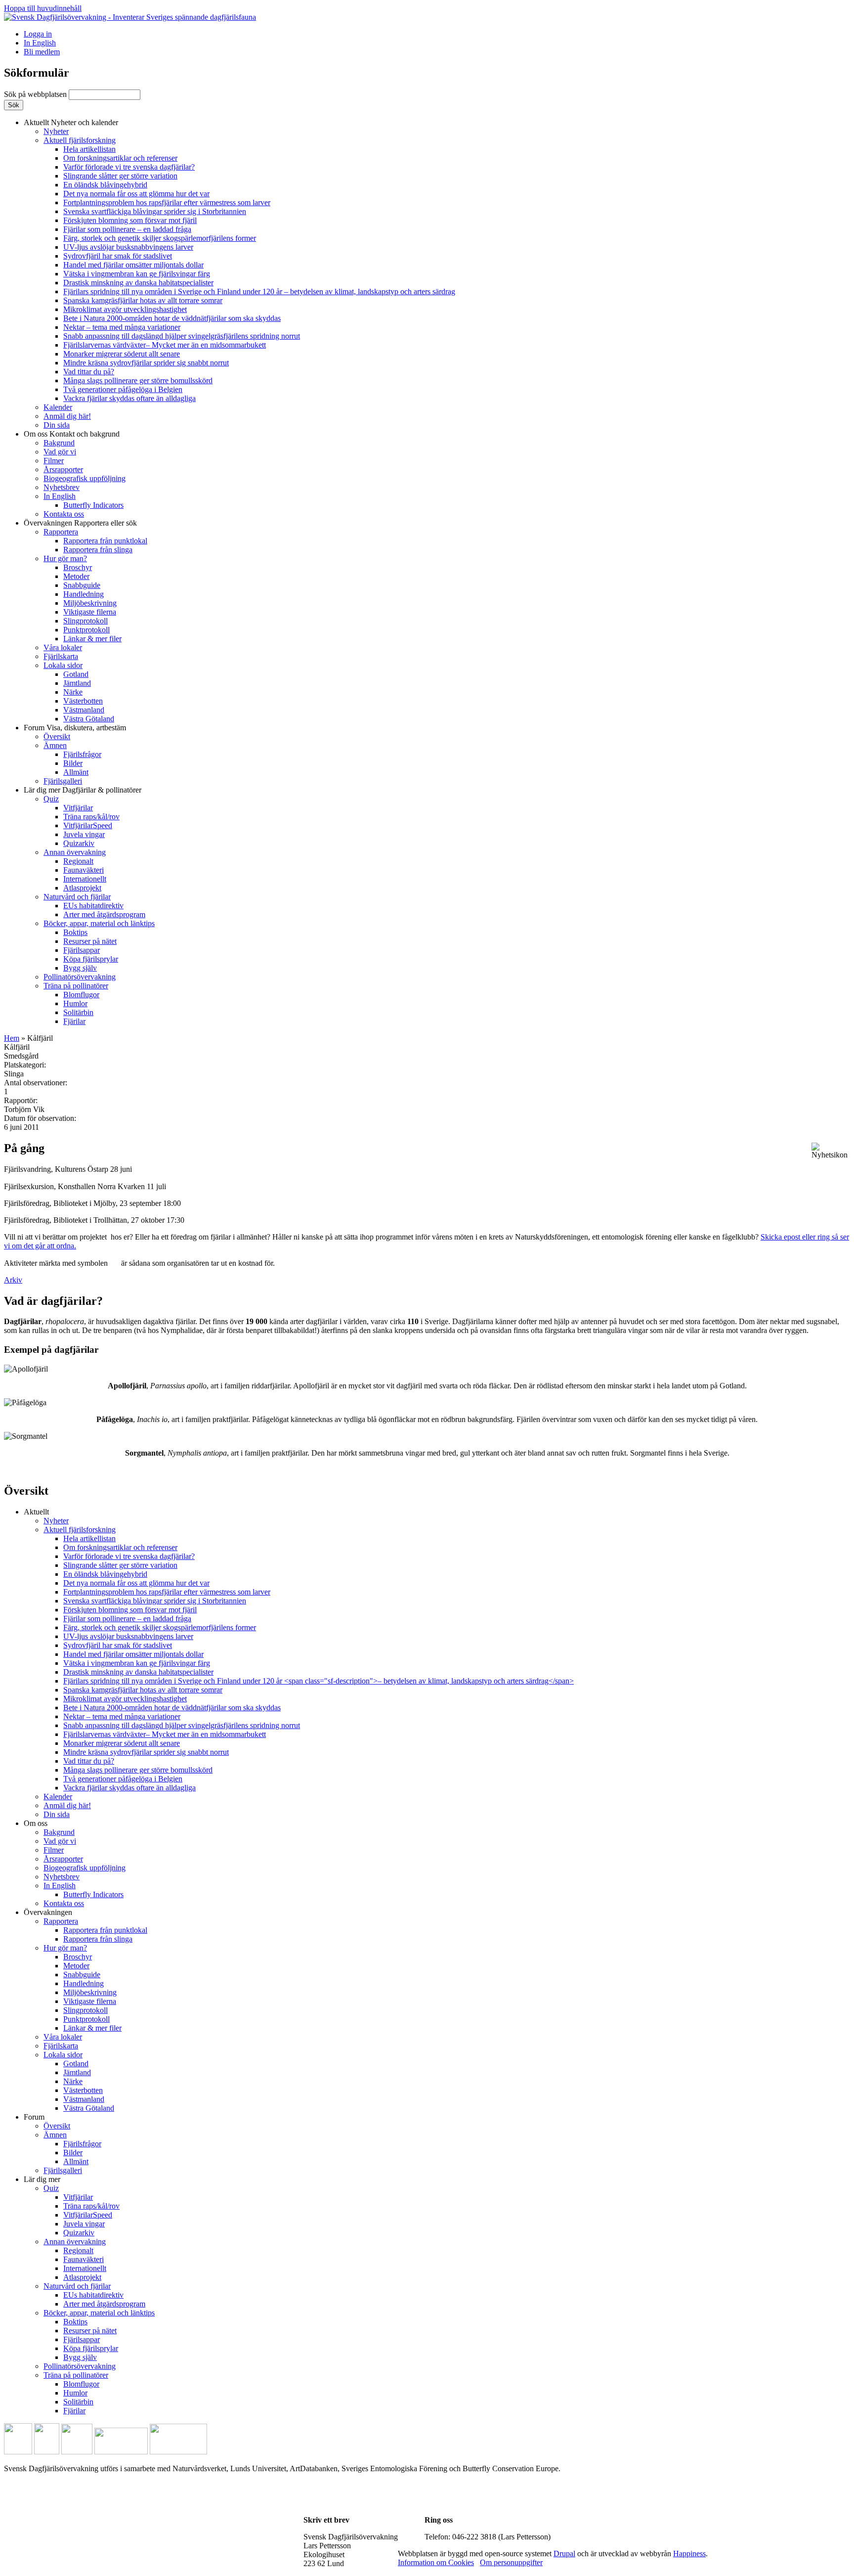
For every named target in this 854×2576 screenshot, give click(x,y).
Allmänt (76, 772)
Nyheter (56, 131)
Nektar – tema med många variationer (122, 327)
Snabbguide (82, 585)
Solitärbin (78, 1012)
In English (40, 43)
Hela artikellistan (89, 149)
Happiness (689, 2554)
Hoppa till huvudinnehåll (43, 8)
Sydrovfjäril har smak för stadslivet (118, 256)
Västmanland (84, 710)
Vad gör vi (60, 452)
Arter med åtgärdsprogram (104, 914)
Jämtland (77, 683)
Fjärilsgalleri (63, 781)
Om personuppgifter (511, 2562)
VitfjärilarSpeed (88, 825)
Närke (73, 692)
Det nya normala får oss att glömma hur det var (136, 194)
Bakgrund (59, 443)
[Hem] (130, 17)
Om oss (72, 434)
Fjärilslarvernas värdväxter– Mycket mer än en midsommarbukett (165, 345)
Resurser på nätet (90, 941)
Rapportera (61, 532)
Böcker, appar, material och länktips (99, 923)
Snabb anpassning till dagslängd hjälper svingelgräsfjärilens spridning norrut (182, 336)
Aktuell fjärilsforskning (80, 140)
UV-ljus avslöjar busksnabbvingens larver (128, 247)
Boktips (75, 932)
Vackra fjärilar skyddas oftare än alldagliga (129, 398)
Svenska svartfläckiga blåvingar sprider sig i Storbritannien (155, 211)
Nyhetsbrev (62, 487)
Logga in (38, 34)
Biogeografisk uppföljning (85, 478)
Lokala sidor (63, 665)
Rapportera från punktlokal (105, 541)
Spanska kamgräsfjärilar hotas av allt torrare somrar (143, 300)
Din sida (57, 425)
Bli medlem (42, 52)
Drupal (564, 2554)
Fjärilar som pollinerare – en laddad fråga (127, 229)
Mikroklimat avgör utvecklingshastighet (125, 309)
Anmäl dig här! (67, 416)
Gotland (76, 674)
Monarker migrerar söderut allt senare (122, 354)
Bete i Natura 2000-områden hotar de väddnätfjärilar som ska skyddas (172, 318)
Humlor (75, 1003)
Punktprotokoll (86, 630)
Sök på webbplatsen (36, 94)
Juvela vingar (84, 834)
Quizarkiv (79, 843)
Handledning (84, 594)
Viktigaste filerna (90, 612)
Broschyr (78, 567)
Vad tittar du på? (89, 372)
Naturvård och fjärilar (77, 897)
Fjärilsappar (82, 950)
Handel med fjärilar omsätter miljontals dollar (133, 265)
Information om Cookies (436, 2562)
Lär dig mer (83, 790)
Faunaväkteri (84, 870)
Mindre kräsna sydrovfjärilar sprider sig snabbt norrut (146, 363)
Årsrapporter (63, 469)
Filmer (54, 461)
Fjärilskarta (61, 656)
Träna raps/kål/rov (91, 817)
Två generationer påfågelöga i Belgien (123, 389)
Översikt (57, 736)
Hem (12, 1038)
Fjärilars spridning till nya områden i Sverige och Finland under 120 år (259, 291)
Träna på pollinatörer (76, 986)
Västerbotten (83, 701)
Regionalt (78, 861)
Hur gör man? (65, 558)
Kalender (58, 407)
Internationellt (85, 879)
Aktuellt (71, 122)
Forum (75, 728)
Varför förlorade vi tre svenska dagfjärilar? (129, 167)
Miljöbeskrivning (90, 603)
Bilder (73, 763)
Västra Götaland (89, 719)
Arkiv (13, 1280)
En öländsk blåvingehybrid (105, 185)
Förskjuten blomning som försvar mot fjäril (130, 220)
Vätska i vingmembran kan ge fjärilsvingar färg (137, 274)
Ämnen (55, 745)
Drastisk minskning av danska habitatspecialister (138, 283)
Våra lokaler (63, 647)
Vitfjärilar (78, 808)
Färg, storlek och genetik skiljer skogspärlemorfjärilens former (160, 238)
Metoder (76, 576)
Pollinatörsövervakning (80, 977)
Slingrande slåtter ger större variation (120, 176)
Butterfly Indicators (93, 505)
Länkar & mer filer (92, 639)
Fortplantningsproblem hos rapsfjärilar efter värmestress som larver (167, 202)
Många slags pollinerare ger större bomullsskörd (138, 380)
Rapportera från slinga (98, 550)
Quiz (51, 799)
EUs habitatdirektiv (93, 906)
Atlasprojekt (82, 888)
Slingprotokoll (85, 621)
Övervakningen (80, 523)
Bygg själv (80, 968)
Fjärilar (74, 1021)
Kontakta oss (64, 514)
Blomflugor (81, 995)
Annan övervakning (75, 852)
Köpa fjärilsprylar (91, 959)
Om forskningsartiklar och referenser (120, 158)
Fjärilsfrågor (82, 754)
